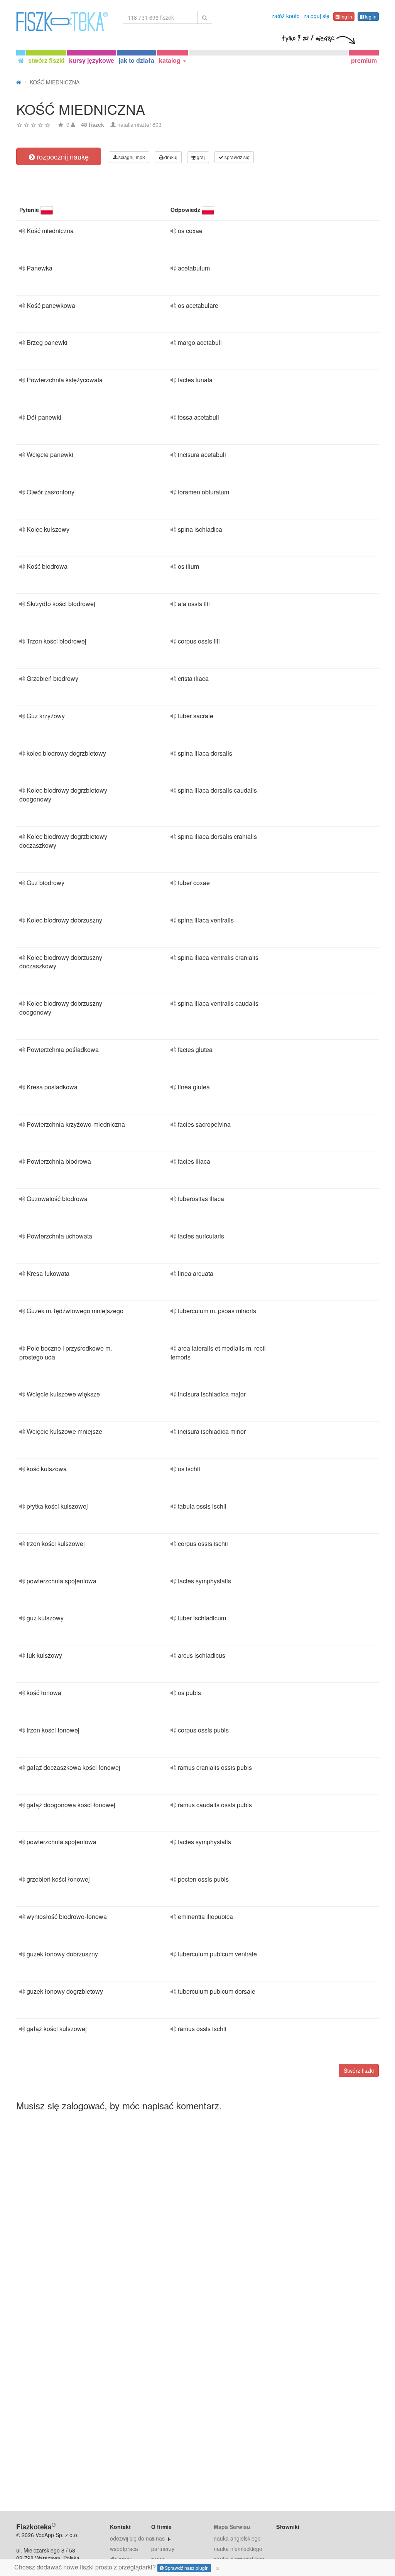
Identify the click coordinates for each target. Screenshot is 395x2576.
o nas (158, 2538)
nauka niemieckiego (238, 2549)
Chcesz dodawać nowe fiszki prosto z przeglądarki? (117, 2567)
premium (364, 60)
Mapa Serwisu (232, 2527)
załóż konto (286, 16)
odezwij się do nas (132, 2538)
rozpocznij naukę (62, 156)
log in (346, 16)
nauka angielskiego (237, 2538)
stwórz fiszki (46, 60)
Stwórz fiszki (359, 2070)
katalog (170, 60)
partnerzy (163, 2549)
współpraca (124, 2549)
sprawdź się (236, 157)
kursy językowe (92, 60)
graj (200, 157)
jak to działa (137, 60)
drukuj (170, 157)
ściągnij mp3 (131, 157)
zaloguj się (317, 16)
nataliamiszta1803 (139, 124)
